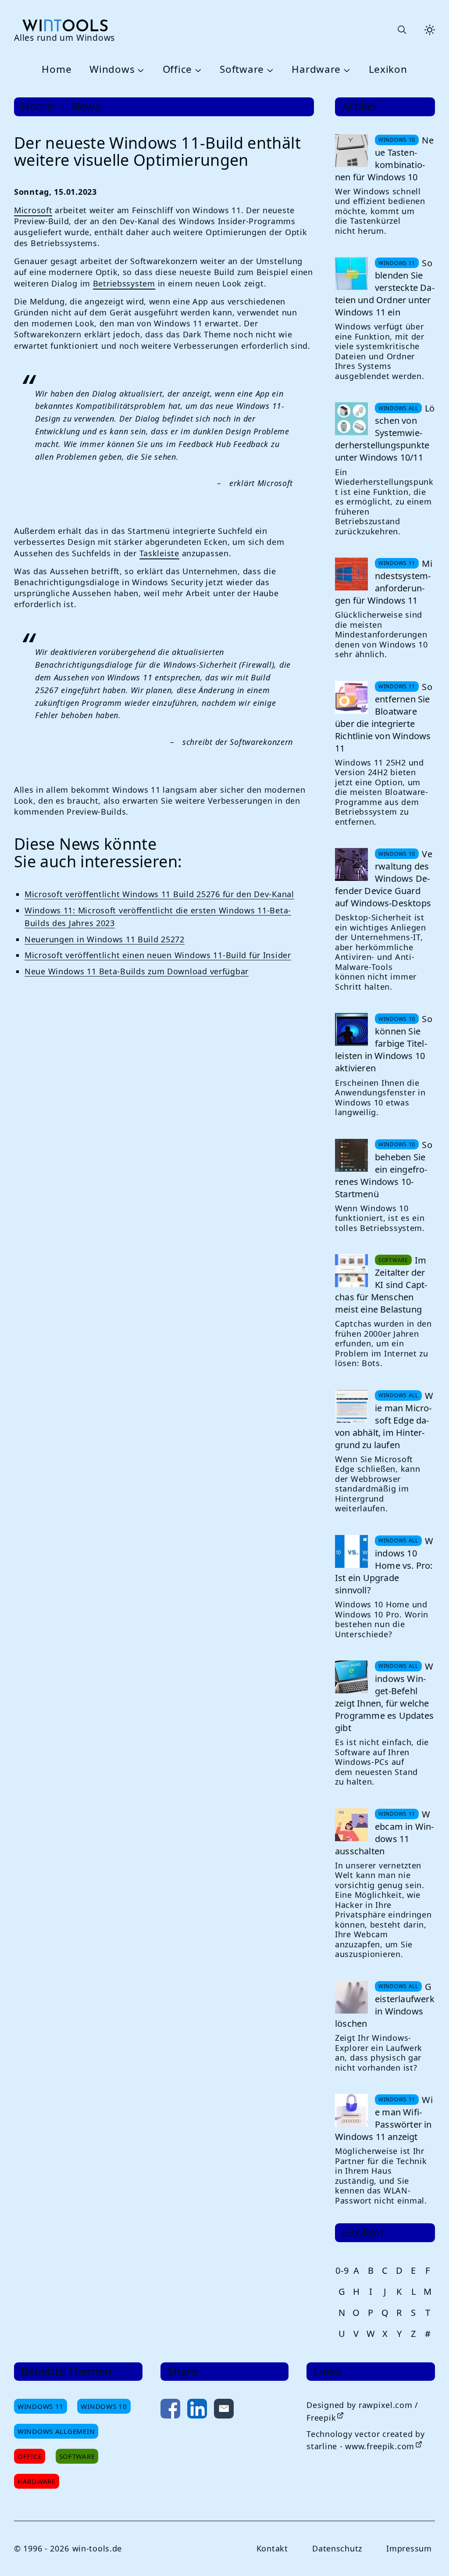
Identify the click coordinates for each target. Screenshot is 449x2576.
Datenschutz (337, 2548)
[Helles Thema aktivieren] (430, 30)
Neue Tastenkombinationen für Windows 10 (384, 159)
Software (242, 70)
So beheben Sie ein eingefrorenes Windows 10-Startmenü (384, 1169)
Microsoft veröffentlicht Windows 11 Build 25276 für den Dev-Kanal (159, 894)
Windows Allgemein (56, 2431)
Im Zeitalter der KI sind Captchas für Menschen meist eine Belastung (381, 1285)
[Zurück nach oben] (428, 2555)
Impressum (409, 2548)
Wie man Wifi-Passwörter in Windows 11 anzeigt (384, 2118)
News (86, 107)
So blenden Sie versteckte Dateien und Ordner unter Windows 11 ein (385, 288)
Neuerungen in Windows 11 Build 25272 (105, 939)
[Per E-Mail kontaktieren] (224, 2410)
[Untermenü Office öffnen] (197, 70)
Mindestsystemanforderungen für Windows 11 (384, 582)
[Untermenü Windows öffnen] (139, 70)
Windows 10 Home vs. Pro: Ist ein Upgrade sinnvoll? (384, 1565)
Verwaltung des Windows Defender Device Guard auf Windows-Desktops (384, 878)
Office (177, 70)
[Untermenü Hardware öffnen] (346, 70)
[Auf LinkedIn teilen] (197, 2410)
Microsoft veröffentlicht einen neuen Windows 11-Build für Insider (158, 955)
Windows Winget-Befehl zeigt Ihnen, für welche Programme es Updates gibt (384, 1697)
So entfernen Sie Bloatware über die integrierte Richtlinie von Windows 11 (384, 717)
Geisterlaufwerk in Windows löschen (385, 2005)
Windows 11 (41, 2406)
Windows (112, 70)
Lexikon (388, 70)
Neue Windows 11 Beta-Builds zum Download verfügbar (137, 971)
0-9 (342, 2270)
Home (57, 70)
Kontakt (272, 2548)
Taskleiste (159, 553)
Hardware (316, 70)
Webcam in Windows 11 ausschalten (384, 1833)
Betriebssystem (124, 283)
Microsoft (33, 210)
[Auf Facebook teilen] (170, 2410)
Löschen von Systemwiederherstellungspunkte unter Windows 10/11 (385, 433)
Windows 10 (104, 2406)
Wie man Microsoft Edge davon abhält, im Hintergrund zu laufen (384, 1420)
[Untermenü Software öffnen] (269, 70)
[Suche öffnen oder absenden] (402, 30)
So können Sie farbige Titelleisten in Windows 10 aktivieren (384, 1043)
